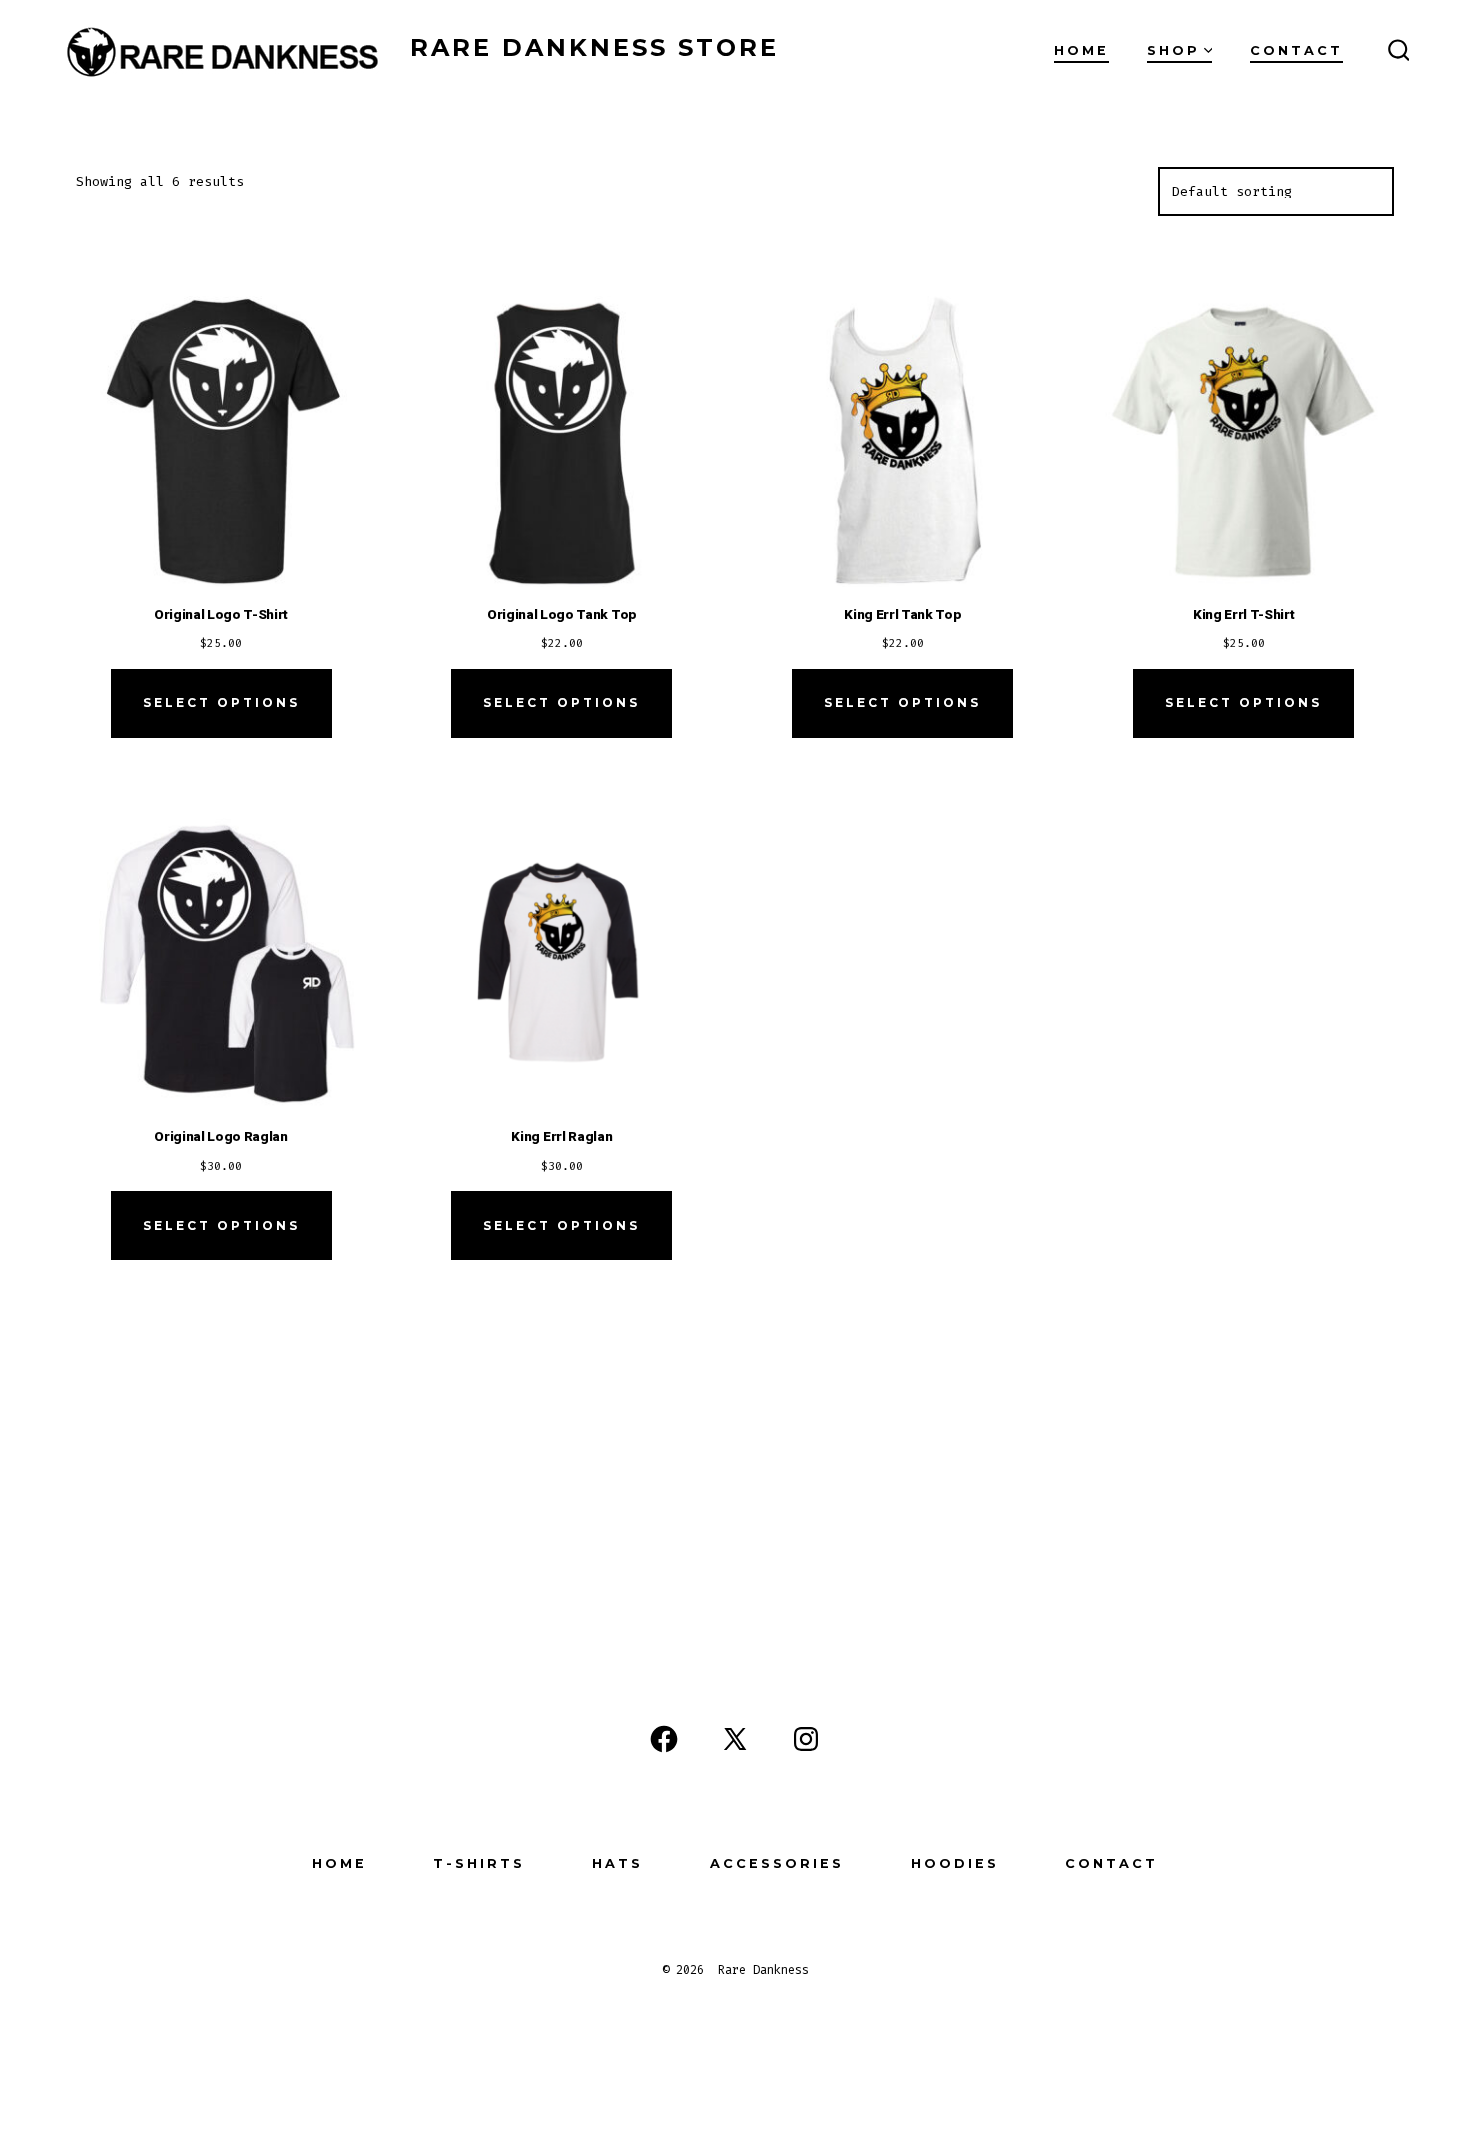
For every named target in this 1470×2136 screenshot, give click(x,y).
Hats (617, 1863)
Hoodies (955, 1863)
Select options (221, 702)
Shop (1173, 50)
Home (1081, 50)
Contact (1296, 50)
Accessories (777, 1863)
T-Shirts (479, 1863)
